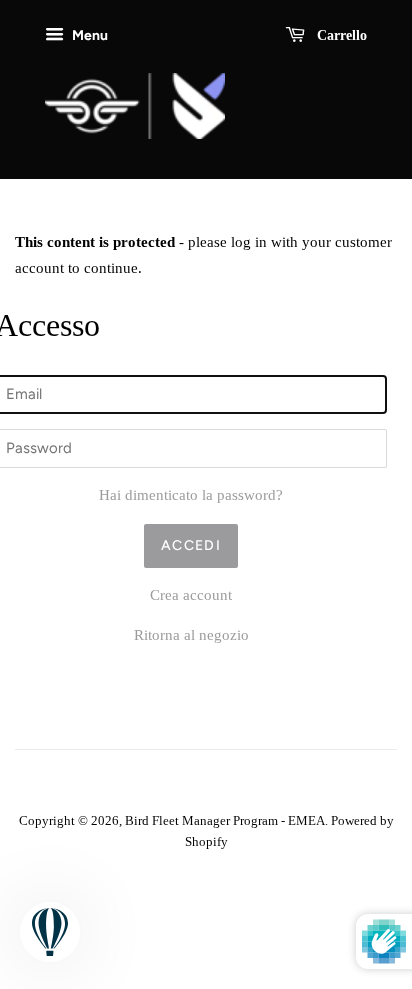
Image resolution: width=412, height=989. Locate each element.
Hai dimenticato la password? (191, 495)
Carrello (340, 35)
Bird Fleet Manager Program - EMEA (225, 821)
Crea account (191, 595)
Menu (88, 35)
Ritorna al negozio (191, 635)
